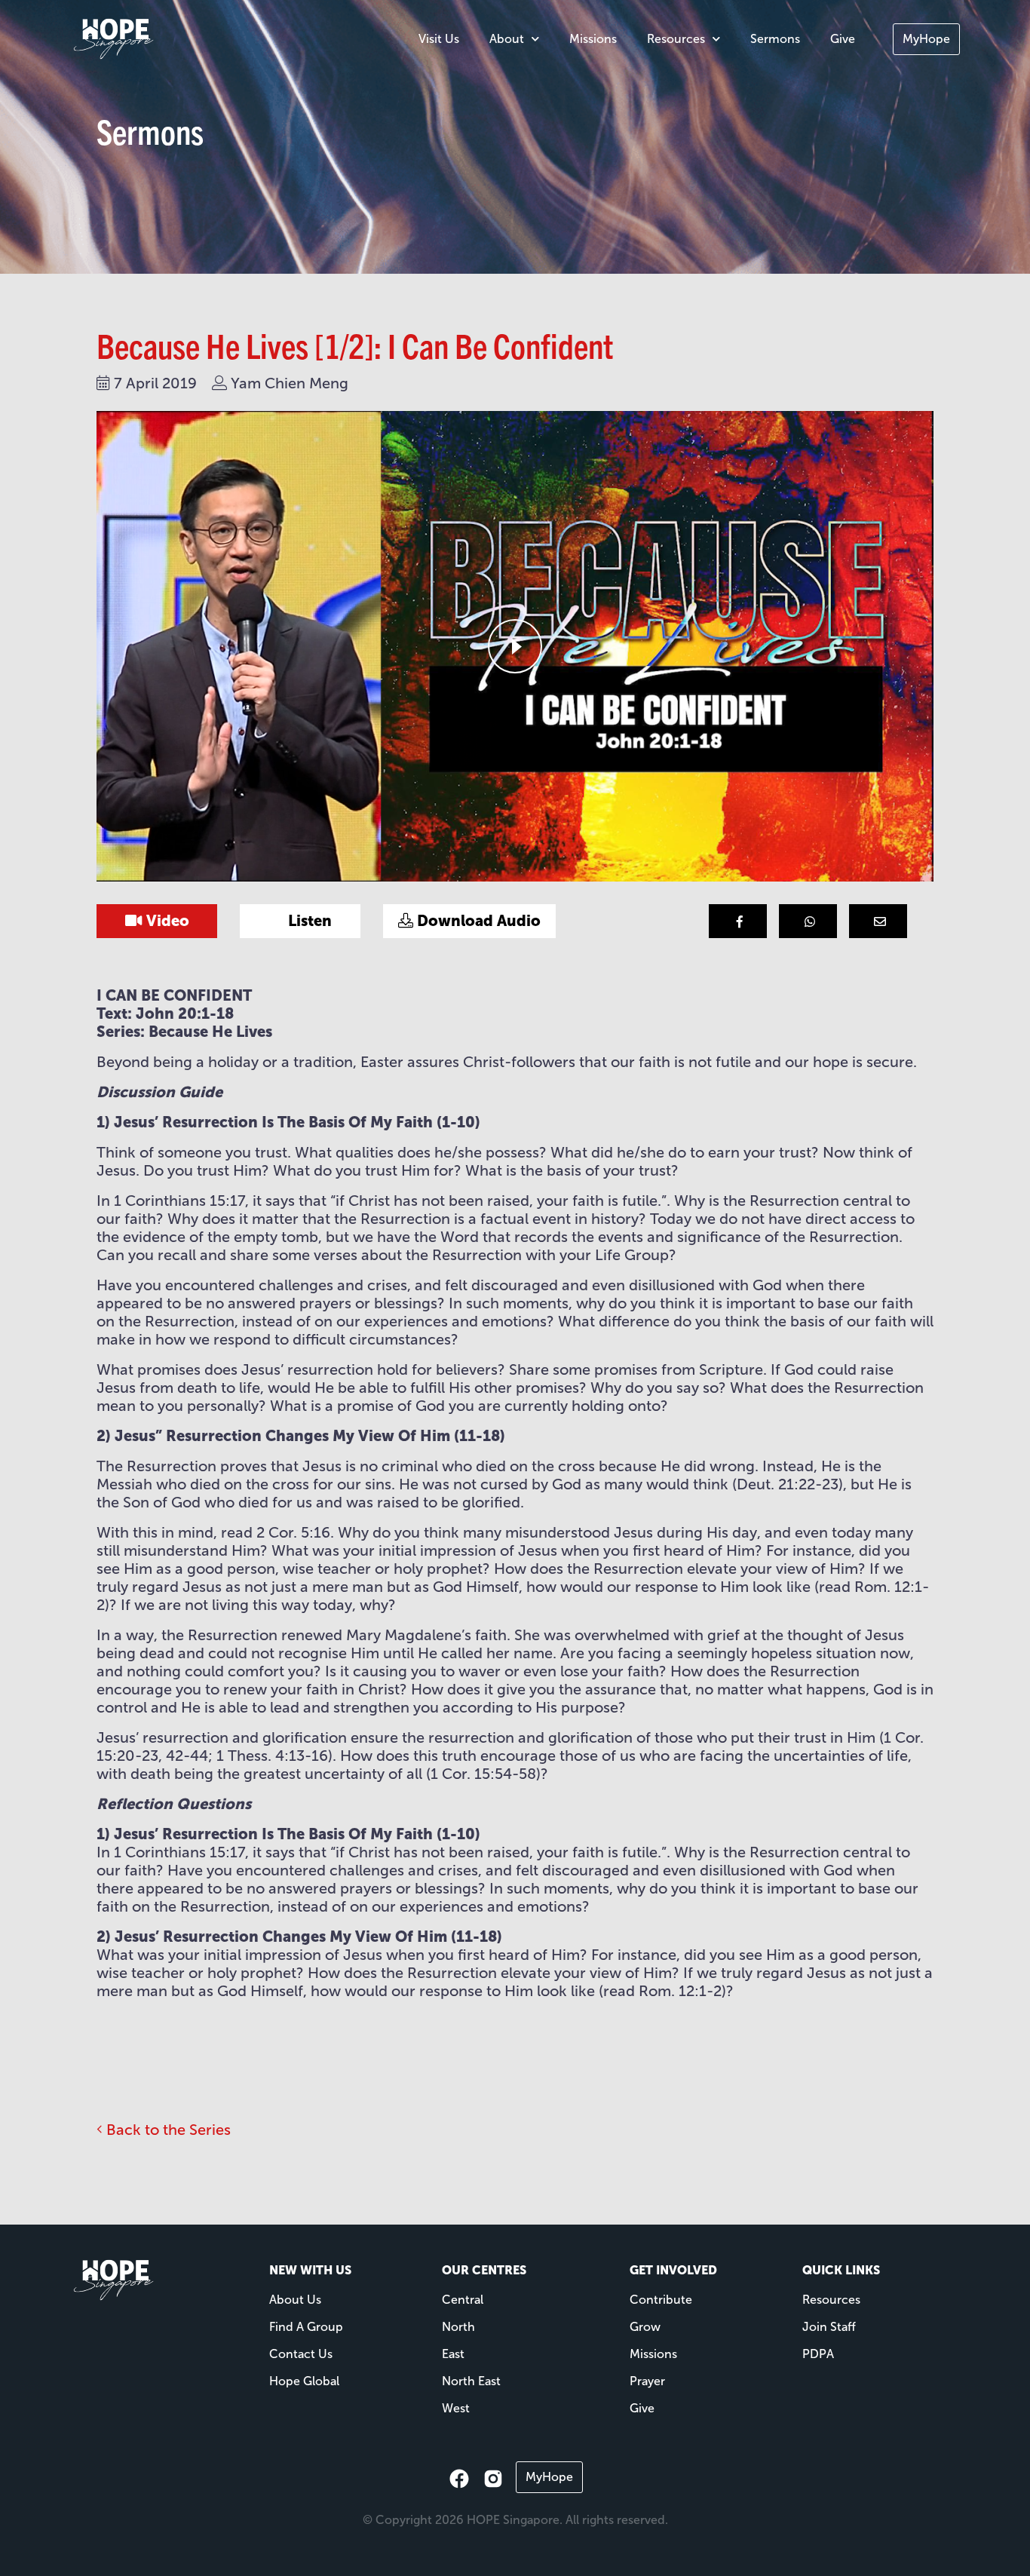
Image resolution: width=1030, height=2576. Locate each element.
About (507, 39)
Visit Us (439, 39)
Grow (645, 2327)
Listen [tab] (308, 921)
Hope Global (304, 2381)
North (458, 2327)
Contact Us (301, 2354)
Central (463, 2300)
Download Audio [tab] (477, 921)
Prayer (647, 2381)
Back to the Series (167, 2130)
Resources (676, 39)
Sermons (775, 39)
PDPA (818, 2354)
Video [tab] (166, 921)
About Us (295, 2300)
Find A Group (306, 2327)
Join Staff (829, 2327)
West (456, 2408)
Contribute (661, 2300)
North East (471, 2381)
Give (843, 39)
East (453, 2354)
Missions (593, 39)
